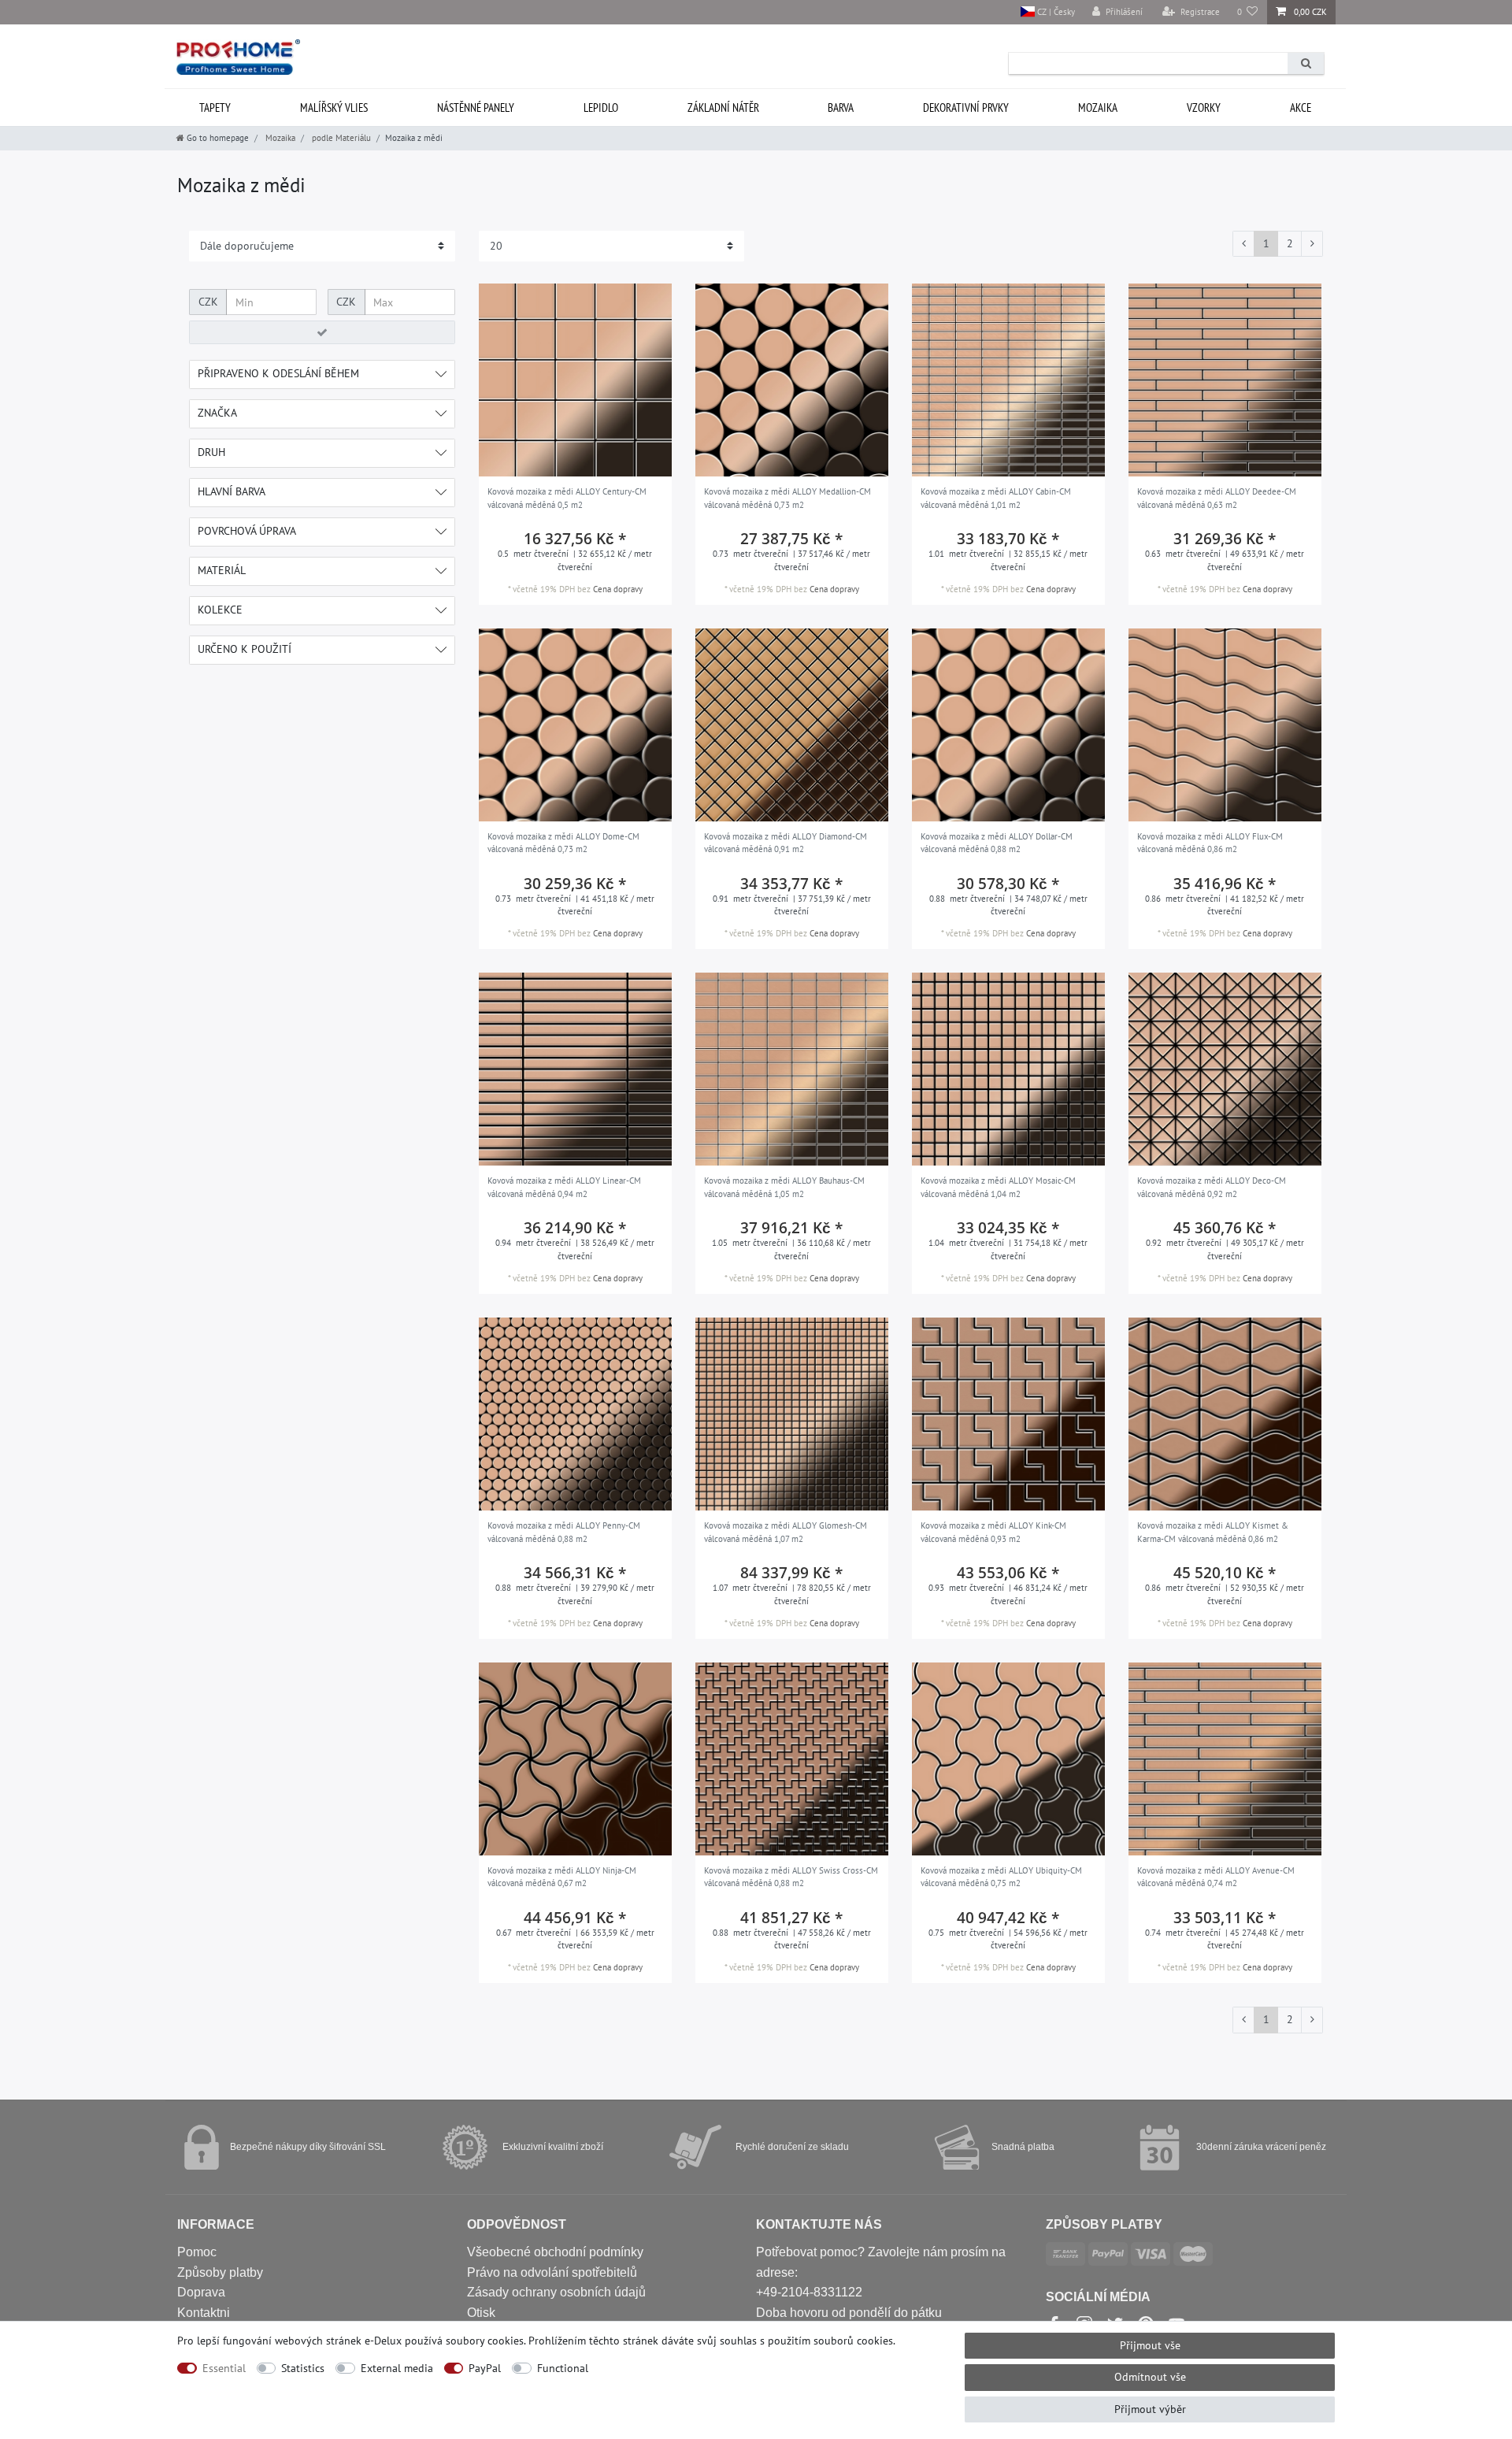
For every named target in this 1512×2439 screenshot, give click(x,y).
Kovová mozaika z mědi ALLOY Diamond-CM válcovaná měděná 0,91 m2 (786, 843)
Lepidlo (601, 107)
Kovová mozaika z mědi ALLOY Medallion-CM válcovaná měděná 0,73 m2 (787, 498)
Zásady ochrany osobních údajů (556, 2292)
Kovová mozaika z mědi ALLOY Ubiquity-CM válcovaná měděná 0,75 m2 (1001, 1877)
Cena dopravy (618, 589)
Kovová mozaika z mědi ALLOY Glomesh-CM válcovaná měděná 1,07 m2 (786, 1532)
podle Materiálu (340, 138)
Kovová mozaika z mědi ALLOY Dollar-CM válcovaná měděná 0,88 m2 (997, 843)
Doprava (201, 2292)
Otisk (481, 2313)
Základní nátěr (723, 107)
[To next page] (1312, 244)
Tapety (215, 107)
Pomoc (197, 2252)
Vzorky (1204, 107)
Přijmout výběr (1150, 2409)
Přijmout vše (1150, 2345)
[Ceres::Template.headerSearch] (1306, 63)
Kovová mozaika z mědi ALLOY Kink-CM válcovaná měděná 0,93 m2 (993, 1532)
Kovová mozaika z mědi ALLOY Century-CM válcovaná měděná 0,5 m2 (567, 498)
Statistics (303, 2368)
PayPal (485, 2368)
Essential (224, 2368)
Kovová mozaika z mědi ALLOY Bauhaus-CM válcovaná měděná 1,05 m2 (784, 1187)
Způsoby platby (220, 2272)
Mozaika (1098, 107)
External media (397, 2368)
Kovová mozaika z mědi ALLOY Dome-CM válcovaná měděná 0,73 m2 (563, 843)
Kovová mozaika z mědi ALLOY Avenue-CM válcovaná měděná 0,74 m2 (1216, 1877)
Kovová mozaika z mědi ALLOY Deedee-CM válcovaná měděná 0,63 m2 (1217, 498)
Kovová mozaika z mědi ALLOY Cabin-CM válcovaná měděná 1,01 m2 (996, 498)
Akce (1301, 107)
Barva (841, 107)
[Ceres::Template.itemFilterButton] (322, 332)
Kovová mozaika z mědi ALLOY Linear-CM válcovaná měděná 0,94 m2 (564, 1187)
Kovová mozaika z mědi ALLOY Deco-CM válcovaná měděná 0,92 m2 (1212, 1187)
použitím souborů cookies (830, 2341)
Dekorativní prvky (966, 107)
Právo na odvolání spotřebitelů (552, 2272)
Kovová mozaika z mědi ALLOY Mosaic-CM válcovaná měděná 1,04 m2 (998, 1187)
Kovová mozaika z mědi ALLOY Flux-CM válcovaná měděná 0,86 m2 (1210, 843)
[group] (575, 380)
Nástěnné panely (476, 107)
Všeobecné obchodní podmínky (555, 2252)
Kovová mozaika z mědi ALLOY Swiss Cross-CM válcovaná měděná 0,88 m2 (791, 1877)
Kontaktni (204, 2313)
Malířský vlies (334, 107)
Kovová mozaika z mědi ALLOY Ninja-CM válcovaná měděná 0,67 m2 (562, 1877)
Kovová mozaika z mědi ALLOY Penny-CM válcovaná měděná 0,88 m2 (564, 1532)
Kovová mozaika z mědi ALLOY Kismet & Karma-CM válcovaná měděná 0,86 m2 (1213, 1532)
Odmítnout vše (1150, 2377)
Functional (563, 2368)
